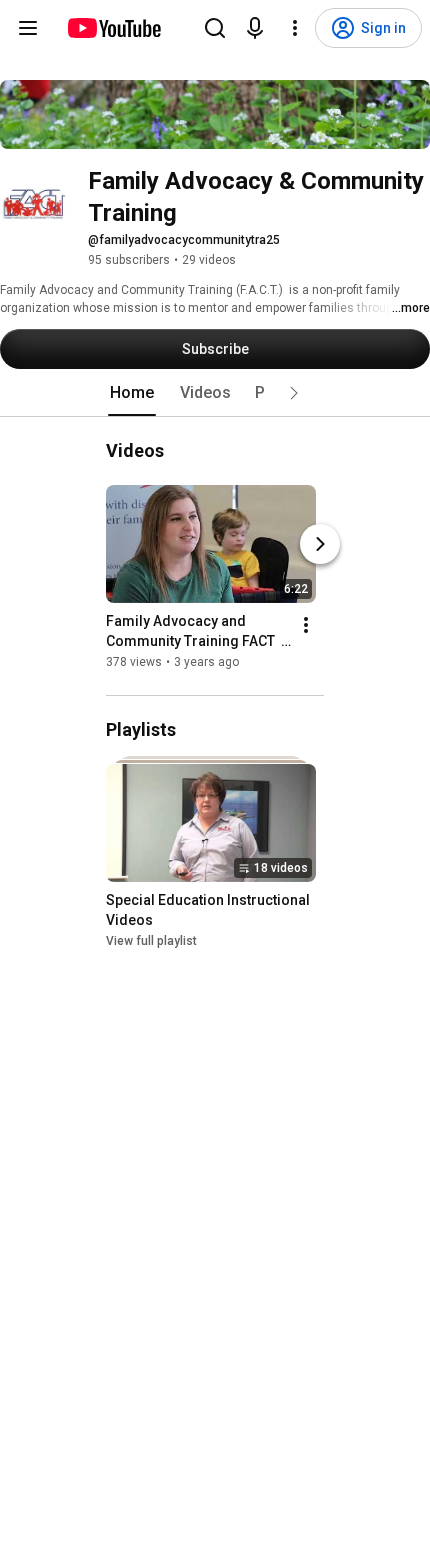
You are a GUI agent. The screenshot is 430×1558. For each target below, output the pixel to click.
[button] (294, 393)
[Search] (215, 28)
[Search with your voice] (255, 28)
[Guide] (28, 28)
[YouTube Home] (113, 28)
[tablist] (215, 393)
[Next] (320, 544)
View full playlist (151, 942)
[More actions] (306, 625)
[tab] (132, 393)
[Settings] (295, 28)
